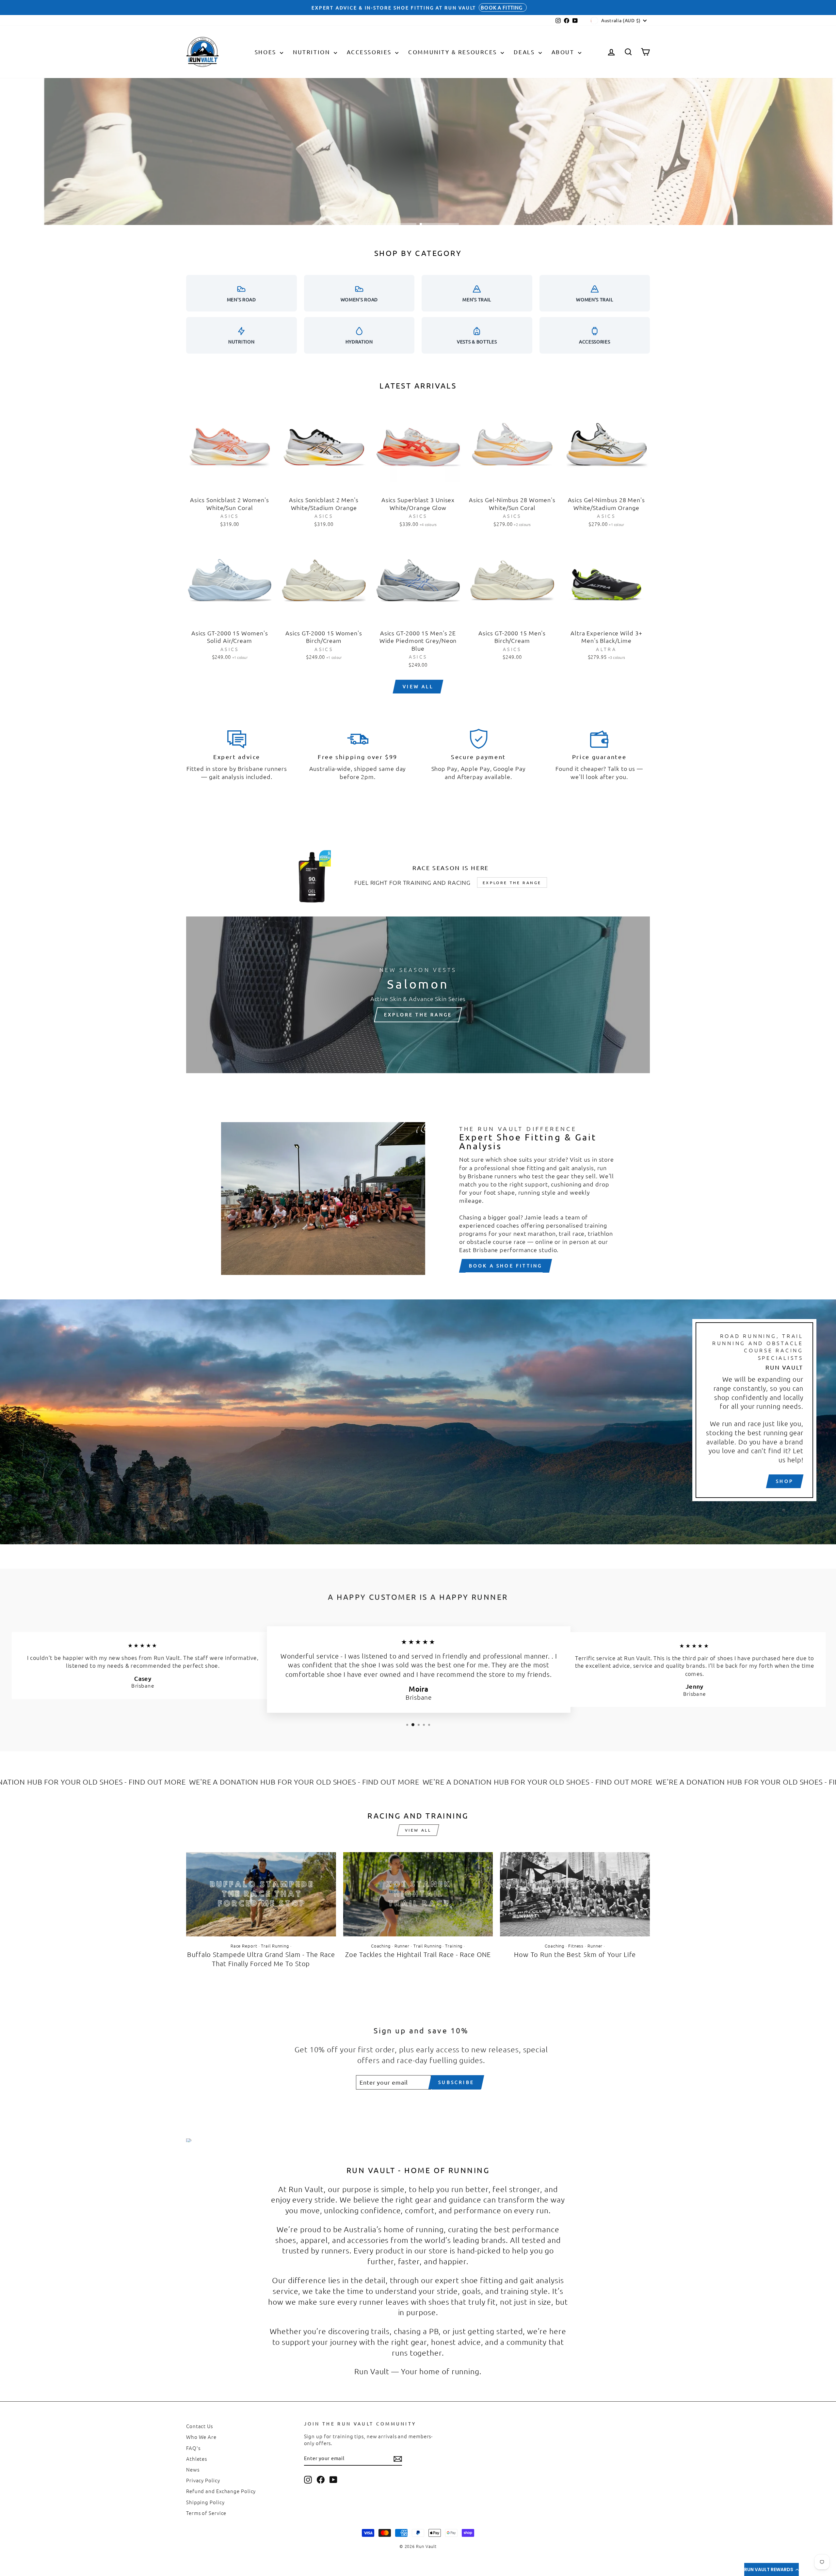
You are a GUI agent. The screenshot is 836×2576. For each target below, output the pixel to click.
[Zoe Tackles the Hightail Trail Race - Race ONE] (418, 1894)
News (193, 2469)
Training (454, 1946)
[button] (772, 2569)
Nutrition (313, 52)
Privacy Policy (203, 2480)
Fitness (576, 1946)
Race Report (244, 1946)
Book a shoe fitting (506, 1265)
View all (418, 686)
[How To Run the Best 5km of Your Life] (575, 1894)
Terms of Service (206, 2513)
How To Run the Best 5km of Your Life (575, 1954)
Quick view (230, 485)
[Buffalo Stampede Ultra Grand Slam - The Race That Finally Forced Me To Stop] (261, 1894)
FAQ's (193, 2448)
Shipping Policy (205, 2502)
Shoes (266, 52)
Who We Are (201, 2437)
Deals (525, 52)
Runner (402, 1946)
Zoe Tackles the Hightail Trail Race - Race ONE (418, 1954)
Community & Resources (454, 52)
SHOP (785, 1481)
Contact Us (200, 2426)
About (564, 52)
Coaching (381, 1946)
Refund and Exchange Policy (221, 2491)
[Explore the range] (418, 995)
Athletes (197, 2459)
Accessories (370, 52)
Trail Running (275, 1946)
